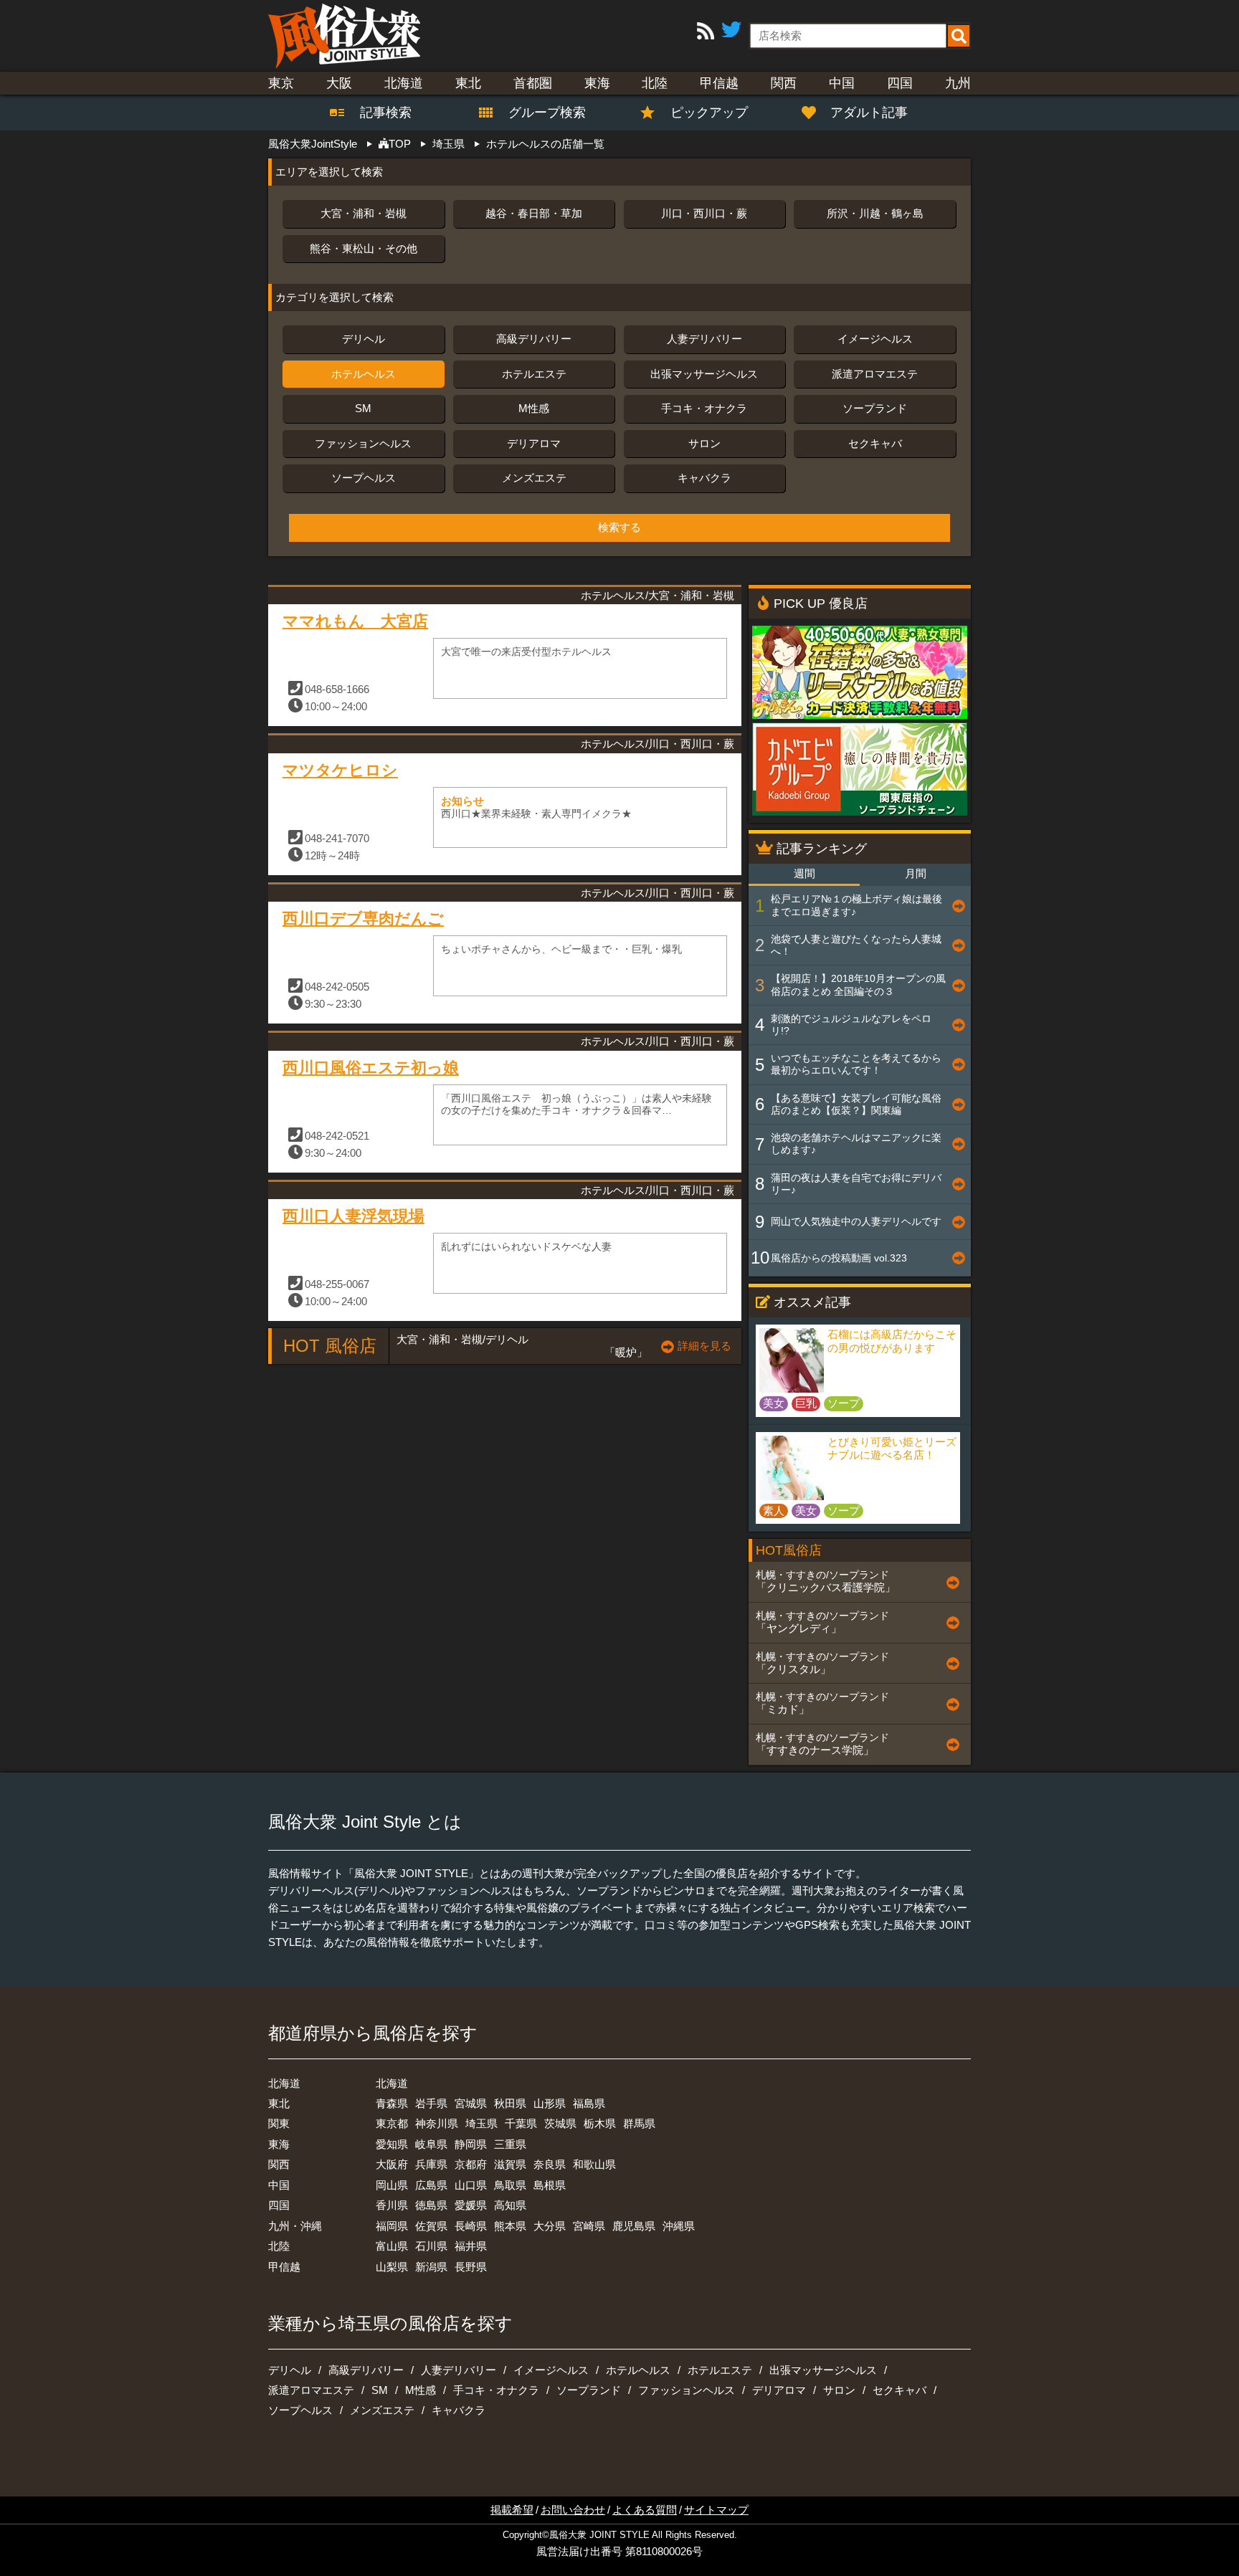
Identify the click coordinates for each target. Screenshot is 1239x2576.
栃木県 (600, 2123)
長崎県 (471, 2226)
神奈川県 (437, 2123)
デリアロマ (534, 443)
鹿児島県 (634, 2226)
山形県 (550, 2103)
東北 (468, 83)
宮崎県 (589, 2226)
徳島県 (431, 2205)
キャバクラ (704, 478)
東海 (597, 83)
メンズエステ (534, 478)
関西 (784, 83)
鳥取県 (510, 2185)
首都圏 (533, 83)
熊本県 (510, 2226)
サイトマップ (716, 2510)
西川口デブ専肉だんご (363, 919)
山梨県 (392, 2267)
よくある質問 (645, 2510)
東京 (281, 83)
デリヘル (364, 339)
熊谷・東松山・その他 (364, 248)
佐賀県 (431, 2226)
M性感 (534, 408)
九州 (958, 83)
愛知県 (392, 2144)
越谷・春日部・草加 (534, 213)
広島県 (431, 2185)
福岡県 (392, 2226)
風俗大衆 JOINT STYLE (599, 2535)
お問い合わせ (573, 2510)
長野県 (471, 2267)
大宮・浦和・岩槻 (364, 213)
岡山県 (392, 2185)
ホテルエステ (534, 374)
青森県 (392, 2103)
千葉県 (521, 2123)
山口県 (471, 2185)
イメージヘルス (875, 339)
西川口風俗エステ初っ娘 (371, 1068)
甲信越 (719, 83)
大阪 (339, 83)
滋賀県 (510, 2164)
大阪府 (392, 2164)
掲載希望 (512, 2510)
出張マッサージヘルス (704, 374)
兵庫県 (431, 2164)
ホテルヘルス (364, 374)
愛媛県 (471, 2205)
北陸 (655, 83)
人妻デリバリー (704, 339)
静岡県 (471, 2144)
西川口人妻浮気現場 (353, 1216)
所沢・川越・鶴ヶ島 (875, 213)
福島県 (589, 2103)
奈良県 (550, 2164)
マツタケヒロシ (340, 770)
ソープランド (875, 408)
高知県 (510, 2205)
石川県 (431, 2246)
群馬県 (639, 2123)
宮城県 (471, 2103)
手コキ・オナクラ (704, 408)
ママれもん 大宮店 (355, 621)
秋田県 (510, 2103)
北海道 (404, 83)
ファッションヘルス (363, 443)
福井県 (471, 2246)
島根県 (550, 2185)
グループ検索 (538, 113)
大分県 (550, 2226)
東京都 (392, 2123)
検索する (619, 528)
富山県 (392, 2246)
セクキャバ (875, 443)
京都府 (471, 2164)
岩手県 (431, 2103)
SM (363, 408)
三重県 (510, 2144)
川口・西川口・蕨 (704, 213)
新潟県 (431, 2267)
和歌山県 (594, 2164)
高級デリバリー (534, 339)
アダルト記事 (869, 113)
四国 (900, 83)
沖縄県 (679, 2226)
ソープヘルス (364, 478)
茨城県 (560, 2123)
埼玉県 (481, 2123)
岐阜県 (431, 2144)
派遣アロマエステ (875, 374)
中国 (842, 83)
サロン (704, 443)
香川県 (392, 2205)
